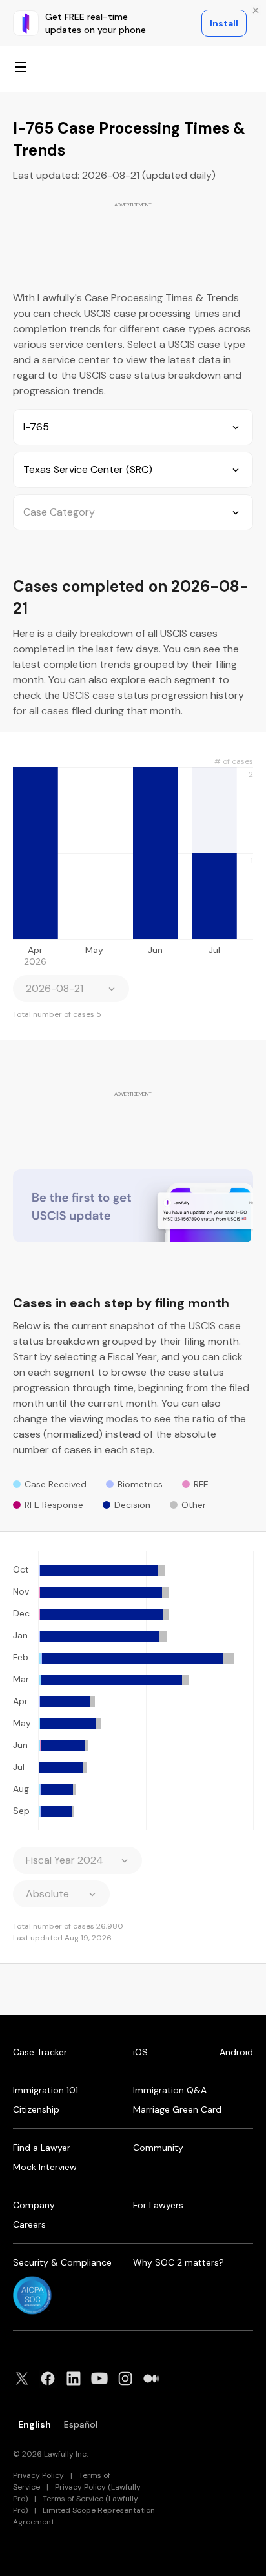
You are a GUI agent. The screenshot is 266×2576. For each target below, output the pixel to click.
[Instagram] (129, 2379)
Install (224, 23)
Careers (29, 2224)
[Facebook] (52, 2379)
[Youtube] (103, 2379)
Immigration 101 (46, 2090)
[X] (26, 2379)
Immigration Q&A (170, 2090)
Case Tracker (40, 2052)
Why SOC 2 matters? (179, 2262)
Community (158, 2148)
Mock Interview (45, 2167)
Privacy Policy (38, 2475)
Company (34, 2205)
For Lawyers (158, 2205)
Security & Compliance (62, 2262)
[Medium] (155, 2379)
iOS (140, 2052)
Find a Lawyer (42, 2148)
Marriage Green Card (177, 2109)
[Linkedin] (77, 2379)
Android (236, 2052)
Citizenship (36, 2109)
